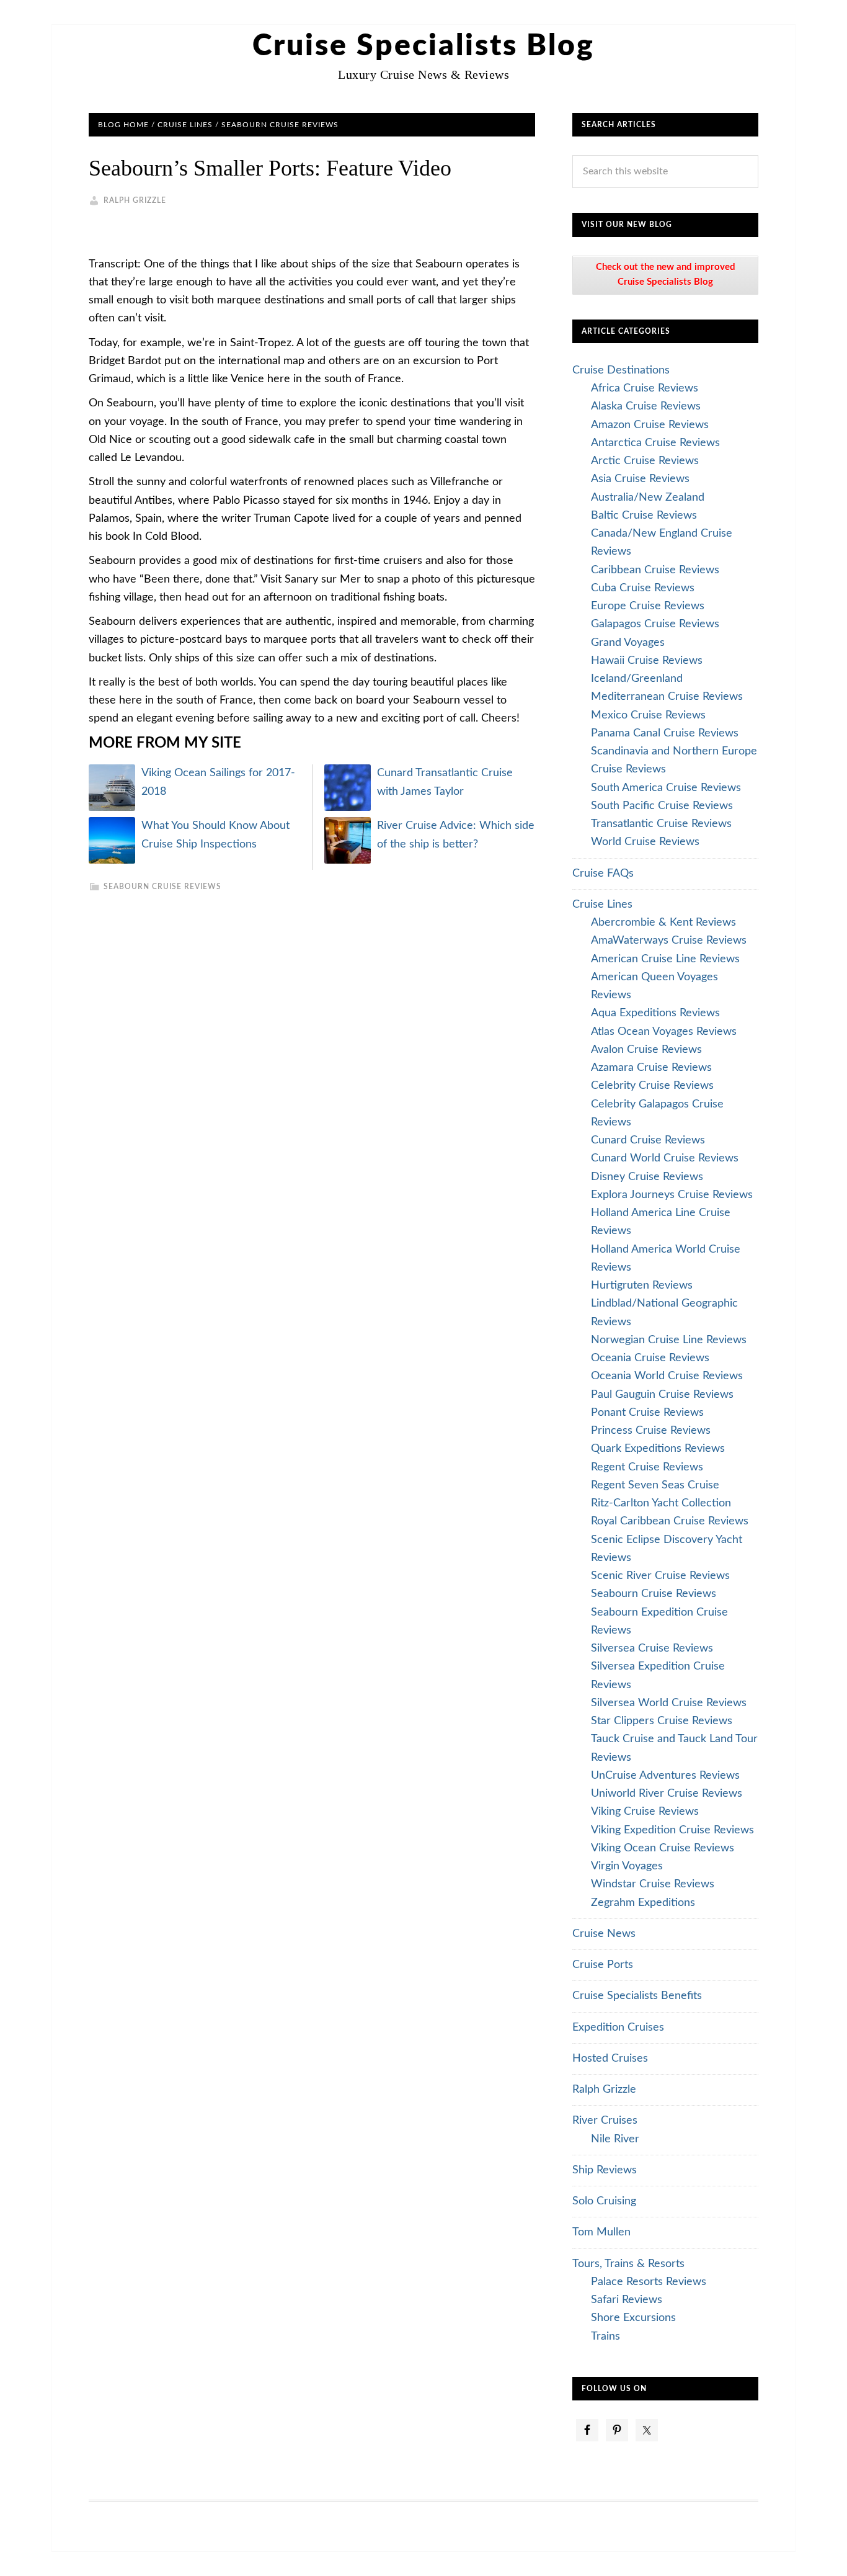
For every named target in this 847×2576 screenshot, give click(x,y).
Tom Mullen (601, 2232)
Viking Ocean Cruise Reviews (663, 1848)
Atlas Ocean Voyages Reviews (664, 1032)
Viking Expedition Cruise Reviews (672, 1830)
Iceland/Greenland (637, 679)
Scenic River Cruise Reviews (660, 1576)
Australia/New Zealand (648, 498)
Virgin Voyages (627, 1866)
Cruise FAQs (603, 874)
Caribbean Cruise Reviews (655, 570)
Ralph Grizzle (604, 2090)
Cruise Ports (603, 1965)
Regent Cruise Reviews (647, 1467)
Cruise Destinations (621, 370)
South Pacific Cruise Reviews (662, 806)
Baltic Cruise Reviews (644, 516)
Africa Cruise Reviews (645, 388)
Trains (605, 2337)
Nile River (615, 2139)
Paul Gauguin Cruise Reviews (662, 1395)
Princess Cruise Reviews (651, 1431)
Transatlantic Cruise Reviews (661, 824)
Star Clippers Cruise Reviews (662, 1721)
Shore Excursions (633, 2318)
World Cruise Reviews (645, 842)
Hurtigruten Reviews (642, 1286)
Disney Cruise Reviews (647, 1177)
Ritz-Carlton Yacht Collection (661, 1503)
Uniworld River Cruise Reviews (667, 1794)
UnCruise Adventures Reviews (665, 1776)
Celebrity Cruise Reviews (652, 1086)
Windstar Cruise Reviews (653, 1884)
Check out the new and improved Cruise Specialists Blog (666, 275)
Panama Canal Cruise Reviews (665, 733)
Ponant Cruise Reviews (647, 1413)
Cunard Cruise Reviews (648, 1140)
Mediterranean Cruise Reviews (667, 697)
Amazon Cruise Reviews (650, 425)
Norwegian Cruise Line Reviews (669, 1340)
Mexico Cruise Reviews (648, 715)
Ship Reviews (605, 2170)
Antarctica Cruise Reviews (655, 443)
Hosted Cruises (610, 2059)
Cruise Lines (602, 905)
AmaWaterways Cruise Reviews (669, 941)
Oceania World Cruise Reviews (667, 1376)
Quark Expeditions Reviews (658, 1449)
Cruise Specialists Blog (423, 46)
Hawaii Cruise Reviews (647, 661)
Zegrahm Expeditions (643, 1903)
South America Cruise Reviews (666, 788)
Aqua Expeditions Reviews (655, 1013)
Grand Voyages (628, 643)
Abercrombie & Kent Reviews (663, 923)
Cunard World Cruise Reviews (665, 1158)
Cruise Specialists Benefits (637, 1996)
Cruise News (604, 1934)
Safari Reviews (627, 2300)
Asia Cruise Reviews (640, 479)
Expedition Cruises (618, 2028)
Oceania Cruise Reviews (650, 1358)
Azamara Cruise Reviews (651, 1068)
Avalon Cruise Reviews (646, 1050)
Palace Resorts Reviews (649, 2282)
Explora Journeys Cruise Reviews (672, 1195)
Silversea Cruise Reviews (652, 1648)
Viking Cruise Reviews (645, 1812)
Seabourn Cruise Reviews (162, 887)
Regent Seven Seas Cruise (655, 1485)
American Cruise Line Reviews (665, 959)
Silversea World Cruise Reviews (669, 1703)
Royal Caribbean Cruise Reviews (670, 1521)
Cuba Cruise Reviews (643, 588)
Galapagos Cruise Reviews (655, 624)
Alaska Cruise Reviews (646, 406)
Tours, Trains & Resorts (628, 2264)
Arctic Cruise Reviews (645, 461)
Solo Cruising (604, 2201)
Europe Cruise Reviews (648, 606)
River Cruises (605, 2121)
